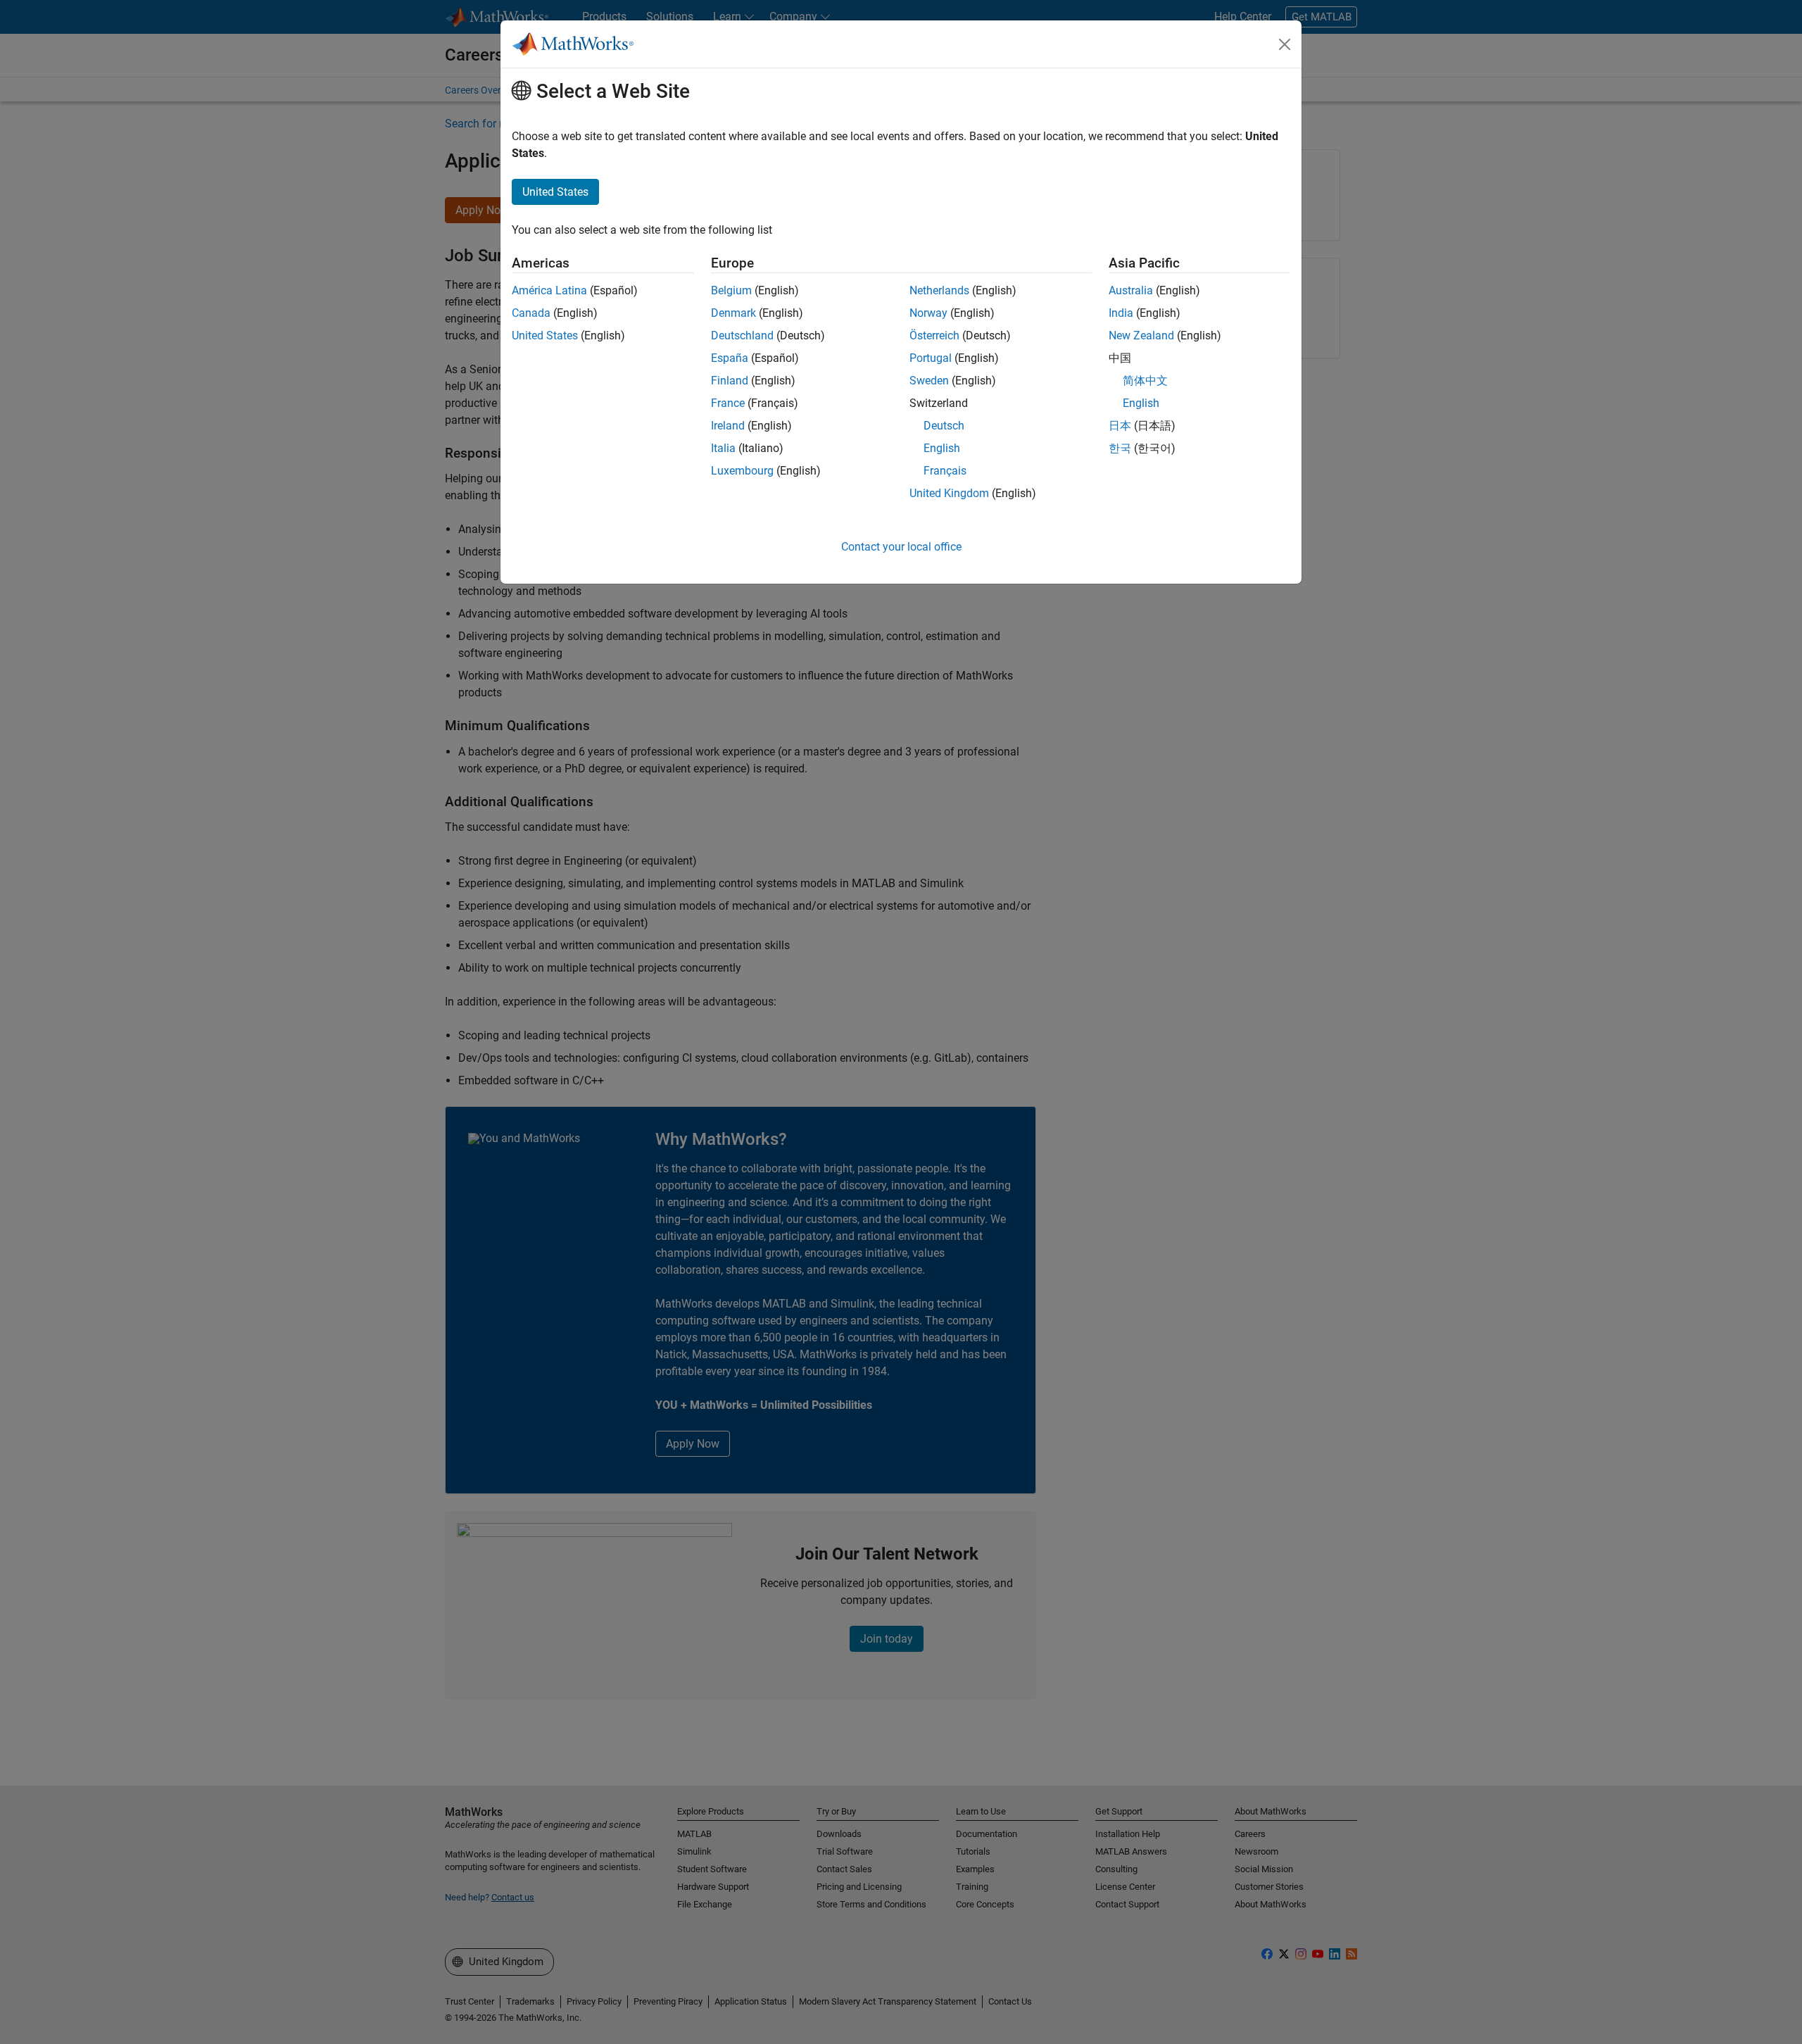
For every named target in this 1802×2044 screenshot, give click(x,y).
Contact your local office (901, 547)
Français (945, 471)
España (730, 358)
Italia (723, 448)
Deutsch (944, 426)
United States (545, 336)
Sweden (929, 381)
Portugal (931, 358)
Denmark (733, 313)
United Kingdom (949, 493)
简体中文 (1145, 381)
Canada (531, 313)
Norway (928, 313)
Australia (1131, 290)
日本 (1120, 426)
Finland (730, 381)
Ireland (728, 426)
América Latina (549, 290)
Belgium (731, 290)
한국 (1120, 448)
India (1121, 313)
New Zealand (1141, 336)
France (728, 403)
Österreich (934, 336)
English (942, 448)
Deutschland (742, 336)
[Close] (1285, 44)
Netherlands (939, 290)
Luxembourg (742, 471)
